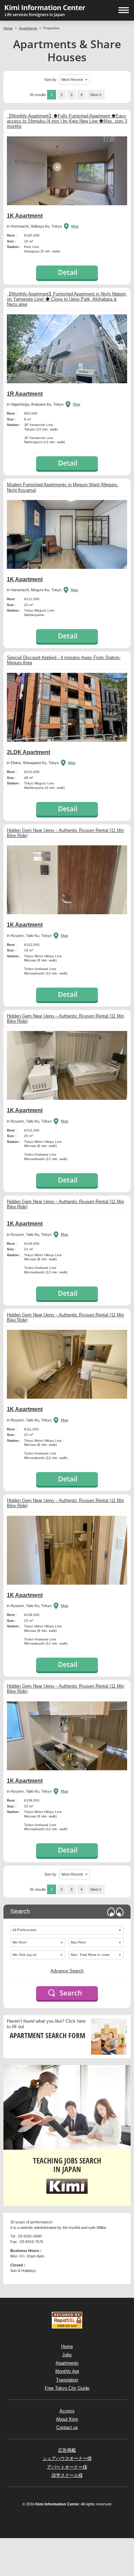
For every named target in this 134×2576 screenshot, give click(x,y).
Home (8, 28)
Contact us (67, 2427)
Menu (124, 10)
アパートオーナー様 (67, 2467)
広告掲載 (67, 2450)
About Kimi (67, 2419)
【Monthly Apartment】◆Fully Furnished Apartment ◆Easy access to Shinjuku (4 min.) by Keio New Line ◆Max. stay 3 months (67, 121)
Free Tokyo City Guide (67, 2388)
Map (75, 226)
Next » (96, 95)
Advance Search (67, 1971)
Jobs (67, 2355)
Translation (67, 2380)
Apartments (28, 28)
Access (67, 2411)
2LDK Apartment (29, 752)
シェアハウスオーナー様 (67, 2458)
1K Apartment (25, 216)
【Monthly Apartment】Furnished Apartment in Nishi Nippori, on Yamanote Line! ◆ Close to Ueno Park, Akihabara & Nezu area (67, 299)
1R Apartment (25, 394)
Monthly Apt (67, 2371)
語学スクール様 (67, 2475)
